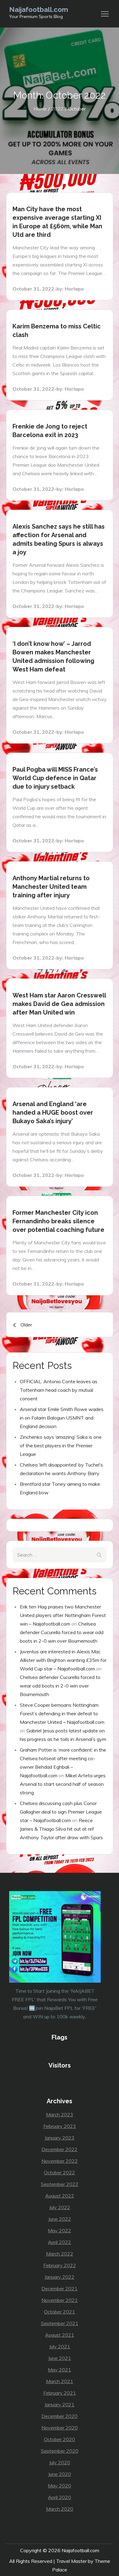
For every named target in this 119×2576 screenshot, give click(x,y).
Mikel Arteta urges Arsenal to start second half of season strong (63, 1784)
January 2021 (60, 2404)
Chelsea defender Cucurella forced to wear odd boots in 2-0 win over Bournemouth (62, 1632)
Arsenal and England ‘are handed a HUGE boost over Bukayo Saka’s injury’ (53, 1113)
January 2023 (60, 2138)
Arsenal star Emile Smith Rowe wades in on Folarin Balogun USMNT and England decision (62, 1418)
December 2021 (60, 2288)
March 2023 (60, 2115)
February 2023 (60, 2126)
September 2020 (60, 2451)
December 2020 (60, 2416)
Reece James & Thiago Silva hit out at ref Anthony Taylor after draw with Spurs (61, 1829)
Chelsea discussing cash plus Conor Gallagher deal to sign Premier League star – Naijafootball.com (61, 1812)
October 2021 (60, 2312)
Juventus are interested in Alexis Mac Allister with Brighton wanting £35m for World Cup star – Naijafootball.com (63, 1660)
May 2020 (60, 2486)
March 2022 (60, 2254)
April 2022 (60, 2242)
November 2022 (60, 2161)
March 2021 (60, 2381)
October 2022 (60, 2173)
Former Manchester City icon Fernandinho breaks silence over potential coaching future (58, 1221)
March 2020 (60, 2509)
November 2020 (60, 2428)
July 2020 (60, 2462)
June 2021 (60, 2358)
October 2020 (60, 2439)
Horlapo (74, 289)
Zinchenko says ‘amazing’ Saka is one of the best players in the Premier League (61, 1445)
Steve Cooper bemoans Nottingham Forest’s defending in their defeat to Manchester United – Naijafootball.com (62, 1713)
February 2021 (60, 2393)
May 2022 (60, 2230)
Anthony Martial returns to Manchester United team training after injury (51, 887)
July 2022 (60, 2207)
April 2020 (60, 2497)
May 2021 (60, 2370)
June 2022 (60, 2219)
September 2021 (60, 2323)
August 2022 (60, 2196)
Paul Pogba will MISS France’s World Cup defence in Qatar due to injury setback (55, 778)
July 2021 (60, 2346)
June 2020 (60, 2474)
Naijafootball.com (39, 9)
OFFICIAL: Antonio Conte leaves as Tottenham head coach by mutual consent (59, 1390)
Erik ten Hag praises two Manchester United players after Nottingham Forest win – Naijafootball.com (63, 1615)
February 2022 (60, 2265)
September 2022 (60, 2184)
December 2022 (60, 2149)
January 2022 (60, 2277)
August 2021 (60, 2335)
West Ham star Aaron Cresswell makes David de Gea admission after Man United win (59, 1004)
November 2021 (60, 2300)
